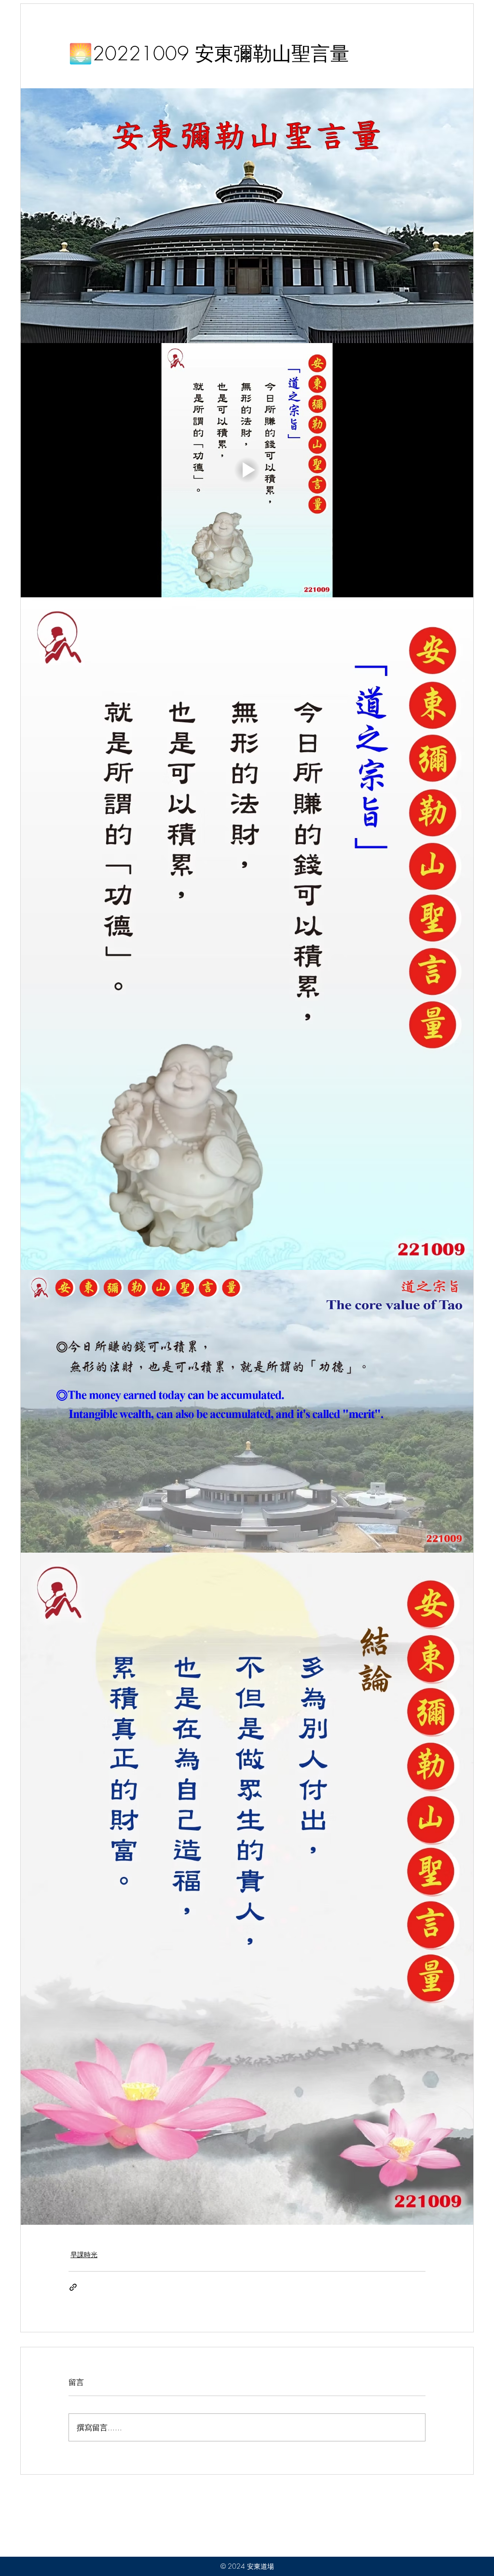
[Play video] (247, 470)
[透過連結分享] (73, 2287)
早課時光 (84, 2254)
